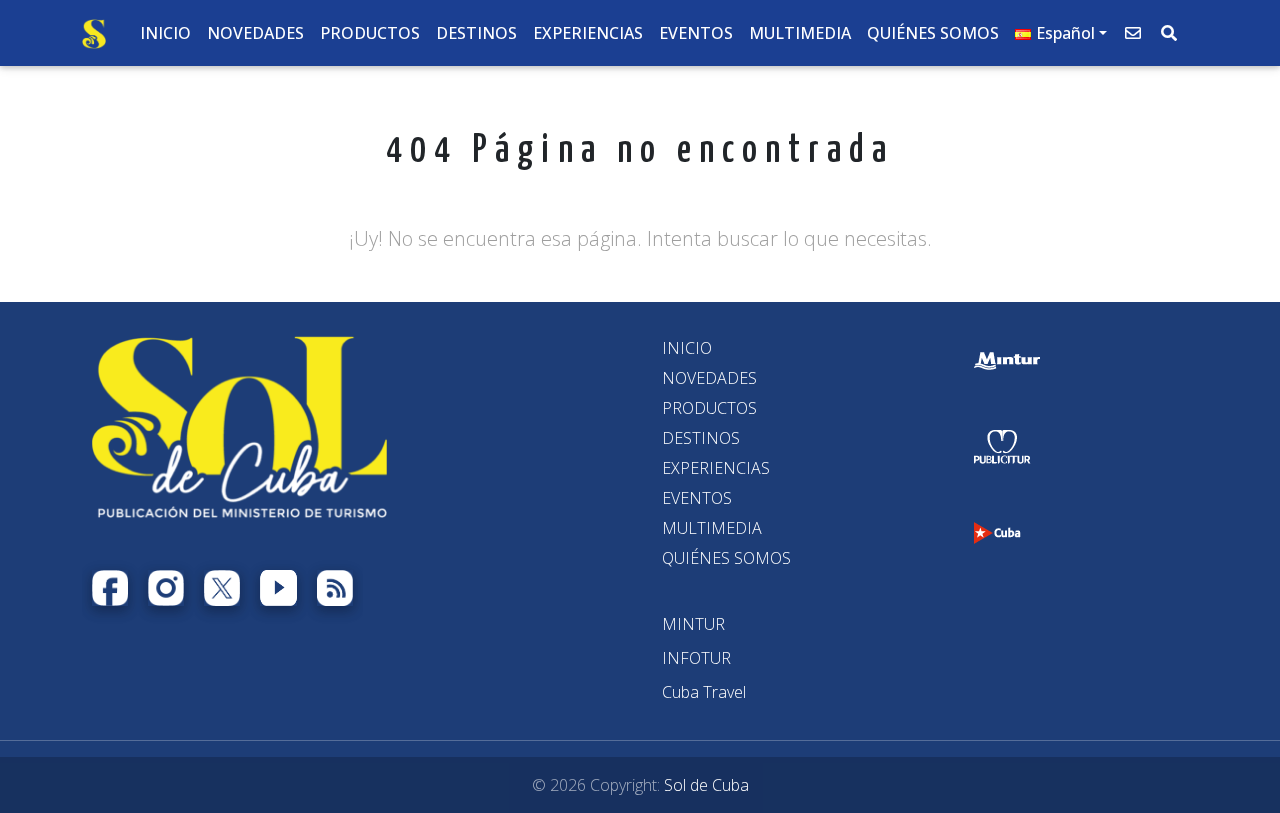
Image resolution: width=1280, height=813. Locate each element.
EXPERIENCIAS (716, 468)
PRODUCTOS (709, 408)
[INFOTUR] (696, 658)
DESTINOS (701, 438)
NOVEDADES (709, 378)
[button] (1061, 33)
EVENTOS (697, 498)
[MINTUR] (693, 624)
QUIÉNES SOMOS (726, 558)
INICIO (687, 348)
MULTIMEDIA (712, 528)
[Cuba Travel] (704, 692)
